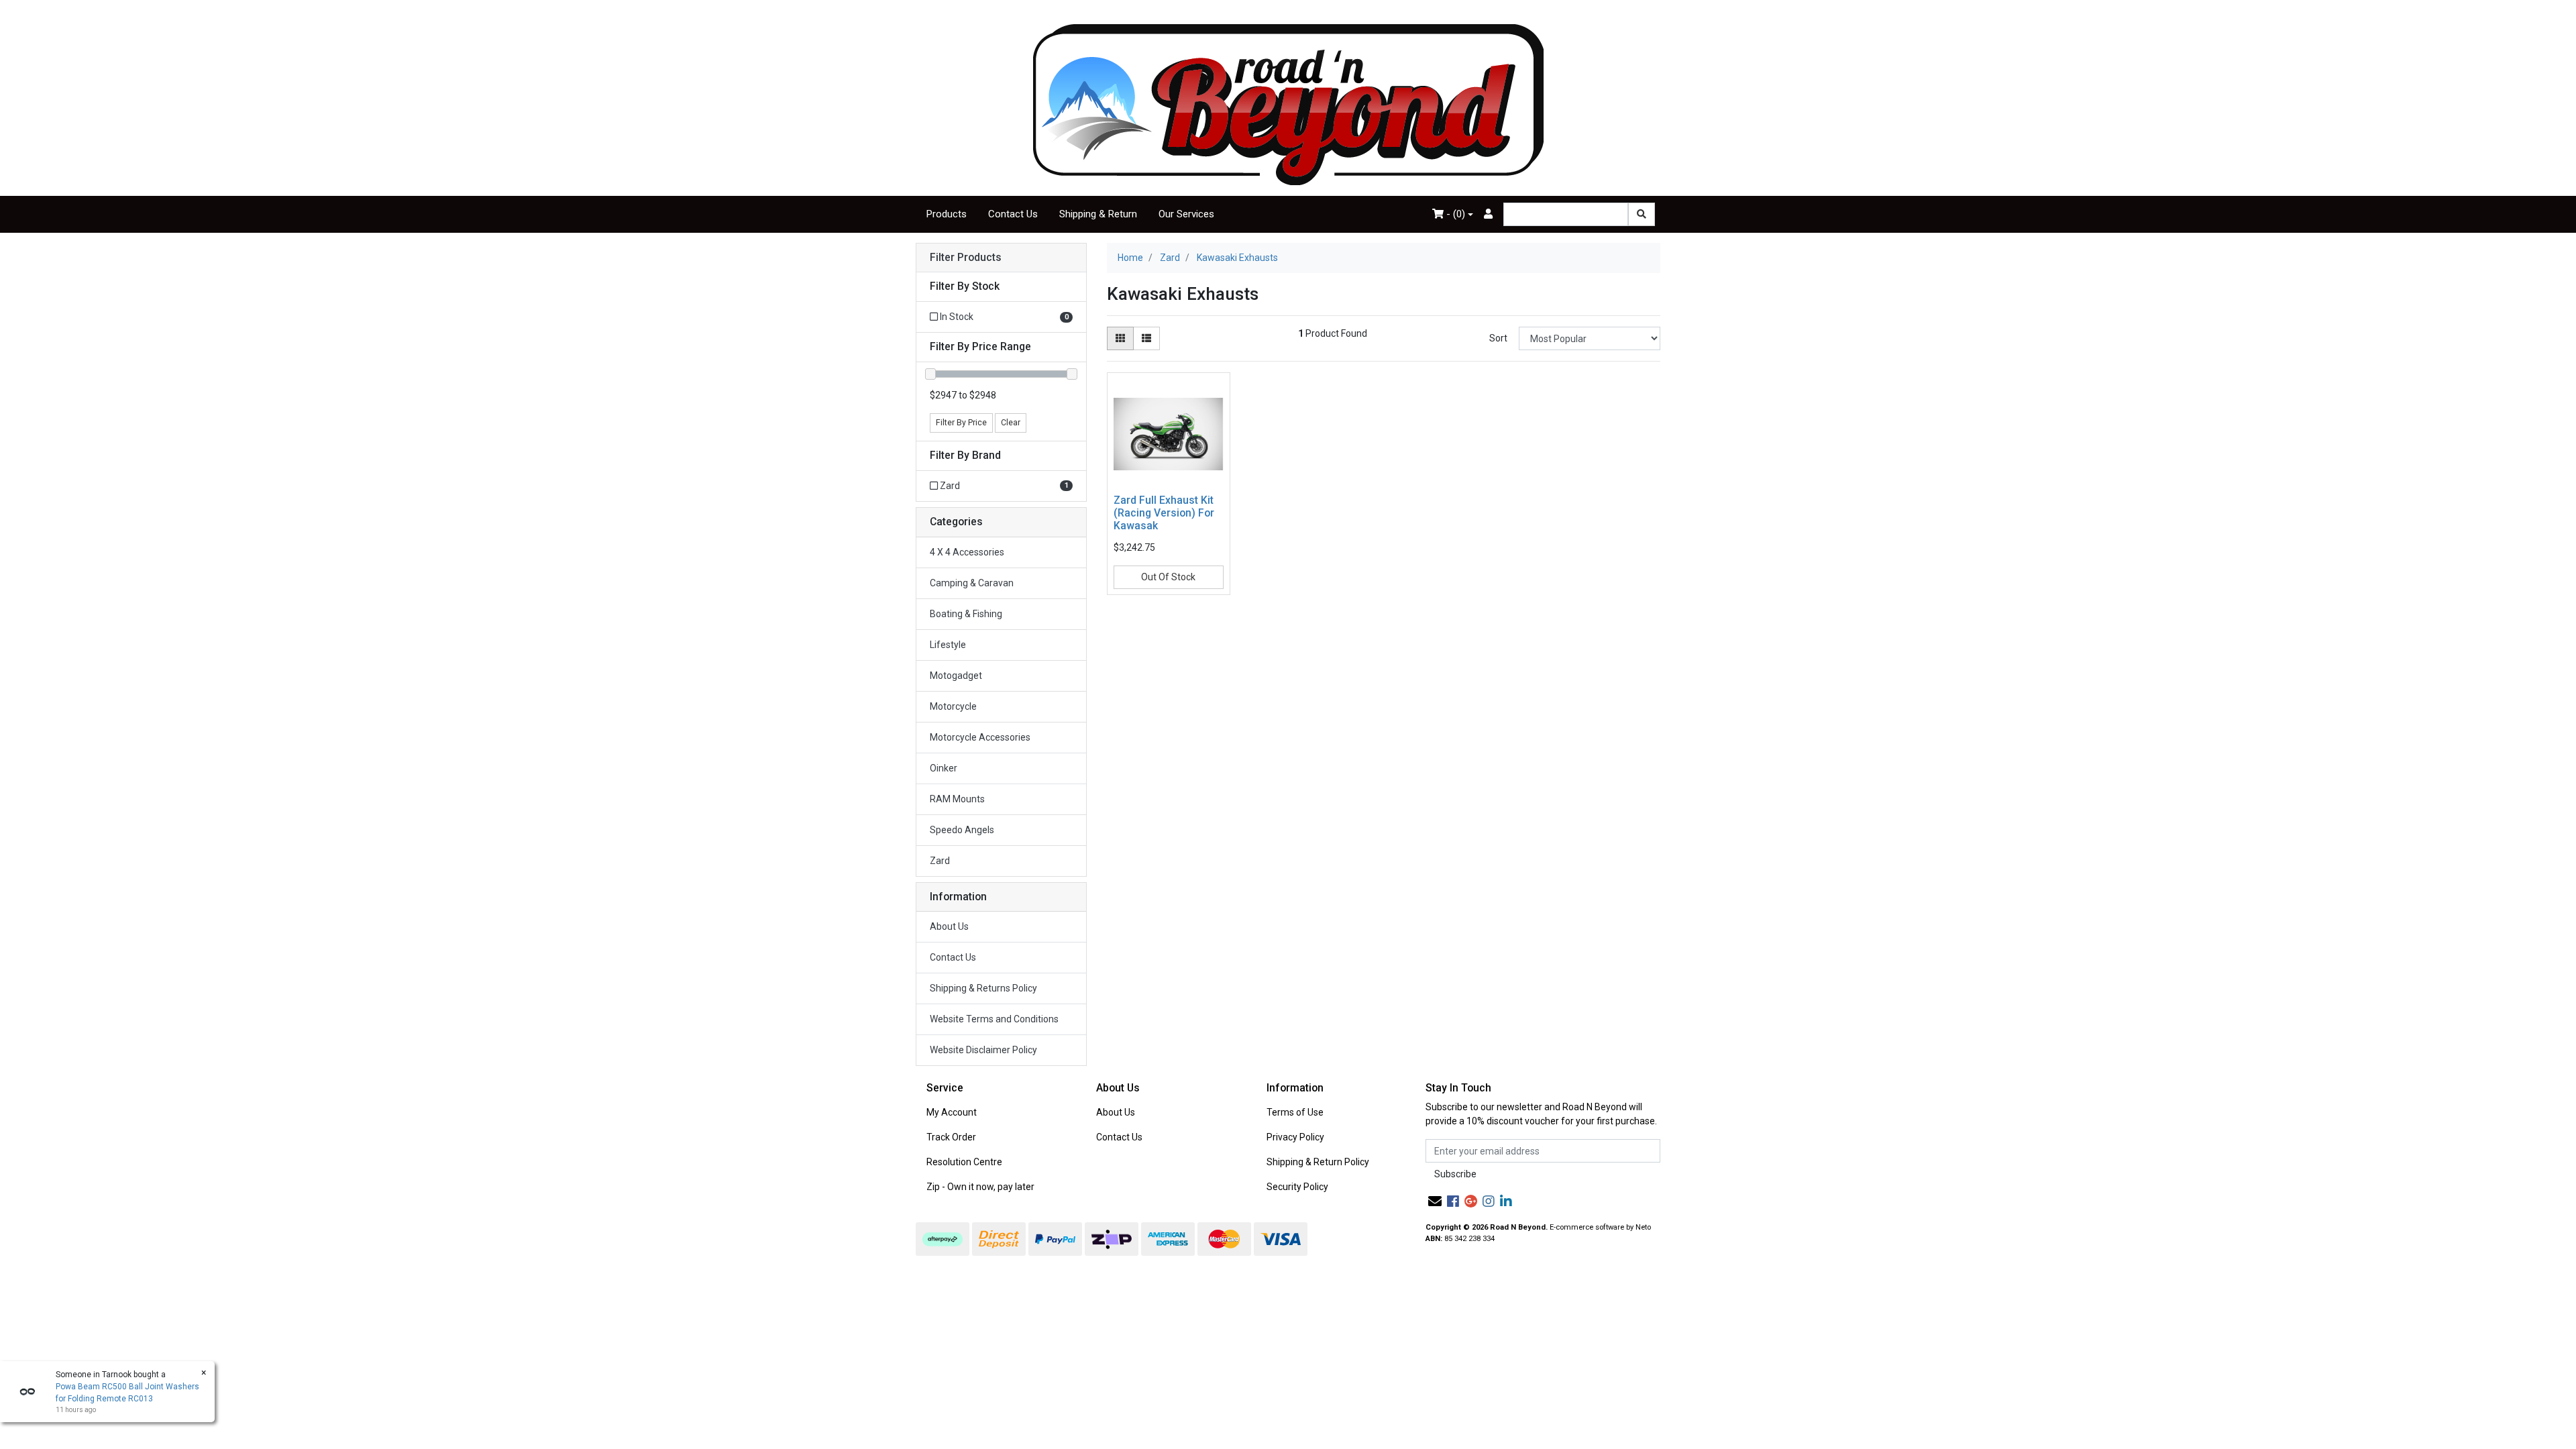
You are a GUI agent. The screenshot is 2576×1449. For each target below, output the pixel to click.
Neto (1643, 1227)
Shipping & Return (1098, 214)
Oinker (944, 768)
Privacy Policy (1295, 1137)
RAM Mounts (957, 799)
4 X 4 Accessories (967, 552)
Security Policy (1297, 1187)
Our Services (1186, 214)
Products (947, 214)
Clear (1011, 423)
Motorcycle (953, 706)
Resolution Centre (964, 1162)
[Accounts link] (1488, 214)
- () (1454, 214)
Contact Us (1013, 214)
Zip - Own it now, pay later (980, 1187)
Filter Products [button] (966, 258)
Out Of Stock (1168, 577)
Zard (940, 861)
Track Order (951, 1137)
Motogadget (956, 676)
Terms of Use (1295, 1112)
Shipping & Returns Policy (983, 988)
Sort (1498, 338)
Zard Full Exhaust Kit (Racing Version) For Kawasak (1164, 513)
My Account (952, 1112)
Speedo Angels (962, 830)
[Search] (1642, 214)
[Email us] (1435, 1201)
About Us (949, 926)
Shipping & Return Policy (1318, 1162)
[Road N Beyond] (1288, 104)
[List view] (1146, 338)
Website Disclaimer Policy (983, 1050)
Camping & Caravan (972, 583)
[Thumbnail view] (1120, 338)
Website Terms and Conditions (994, 1019)
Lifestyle (948, 645)
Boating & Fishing (966, 614)
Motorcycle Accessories (980, 737)
